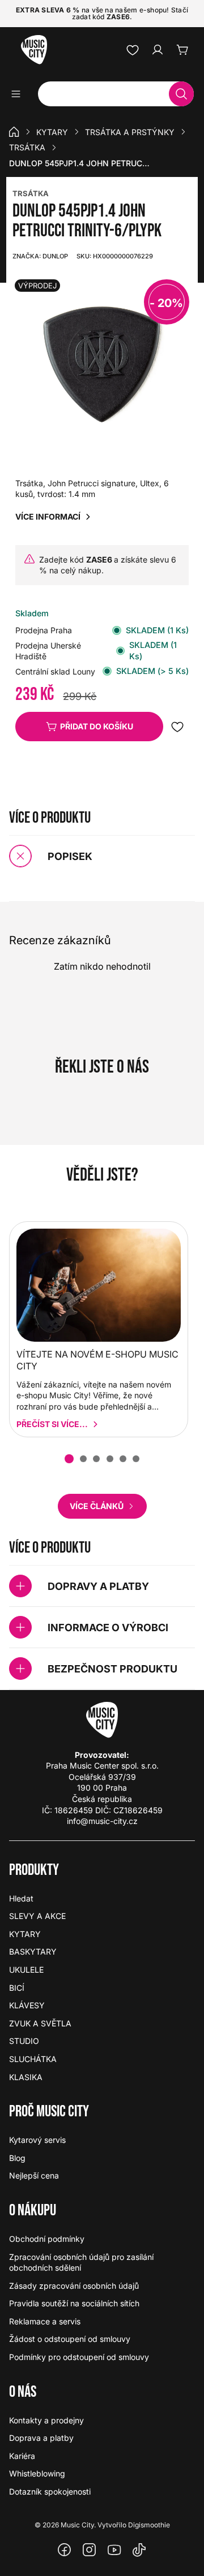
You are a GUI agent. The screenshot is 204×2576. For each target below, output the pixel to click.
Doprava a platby (41, 2438)
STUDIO (24, 2041)
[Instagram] (90, 2550)
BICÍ (17, 1988)
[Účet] (158, 50)
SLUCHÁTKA (33, 2059)
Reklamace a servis (45, 2321)
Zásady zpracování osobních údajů (74, 2286)
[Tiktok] (139, 2550)
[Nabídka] (20, 94)
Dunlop (40, 256)
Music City (77, 2525)
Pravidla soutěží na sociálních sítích (74, 2303)
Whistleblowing (37, 2473)
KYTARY (52, 132)
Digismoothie (149, 2525)
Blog (17, 2158)
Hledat (21, 1898)
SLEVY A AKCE (37, 1916)
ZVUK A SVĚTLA (40, 2023)
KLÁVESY (27, 2005)
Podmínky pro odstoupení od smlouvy (79, 2357)
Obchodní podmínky (47, 2239)
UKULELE (26, 1970)
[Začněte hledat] (181, 94)
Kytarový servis (37, 2140)
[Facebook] (65, 2550)
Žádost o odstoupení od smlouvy (70, 2339)
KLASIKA (26, 2077)
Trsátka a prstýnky (130, 132)
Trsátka (27, 147)
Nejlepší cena (34, 2175)
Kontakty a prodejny (46, 2420)
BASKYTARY (33, 1952)
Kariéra (22, 2456)
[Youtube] (114, 2550)
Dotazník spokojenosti (50, 2491)
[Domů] (14, 132)
